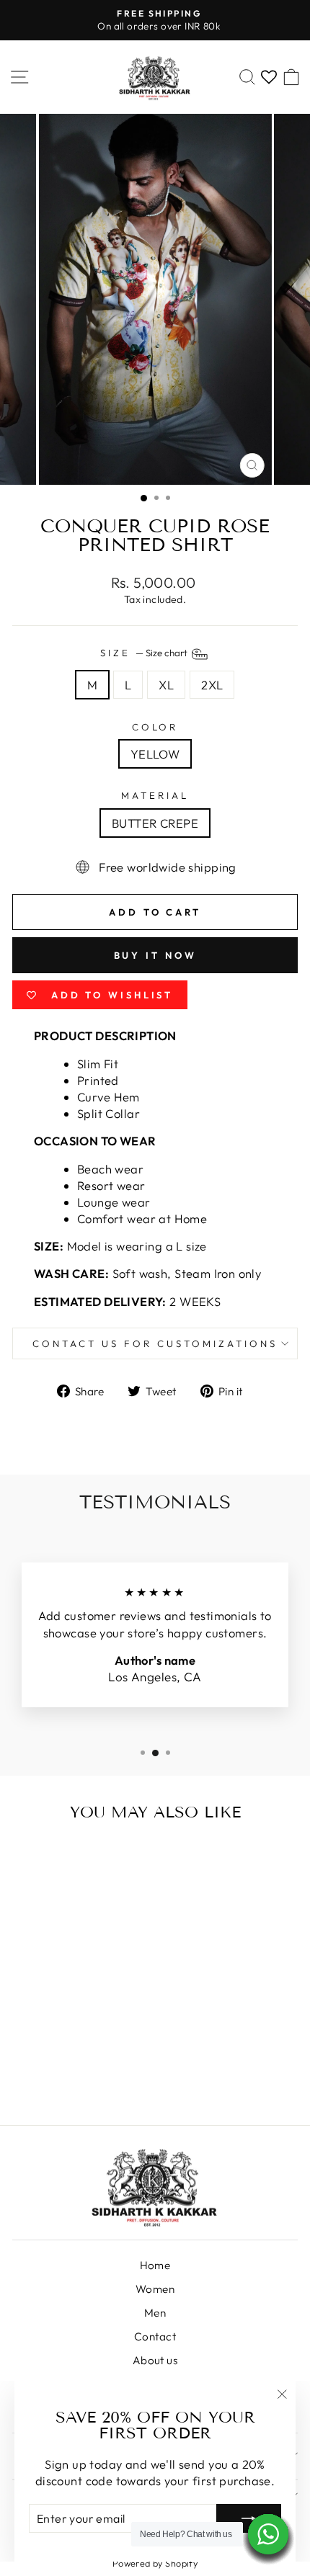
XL (166, 685)
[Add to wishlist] (103, 1861)
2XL (212, 685)
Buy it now (155, 955)
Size (145, 653)
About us (155, 2360)
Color (155, 727)
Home (155, 2265)
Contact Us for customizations (155, 1343)
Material (155, 795)
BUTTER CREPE (155, 823)
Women (155, 2289)
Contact (155, 2336)
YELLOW (155, 754)
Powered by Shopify (155, 2563)
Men (155, 2313)
